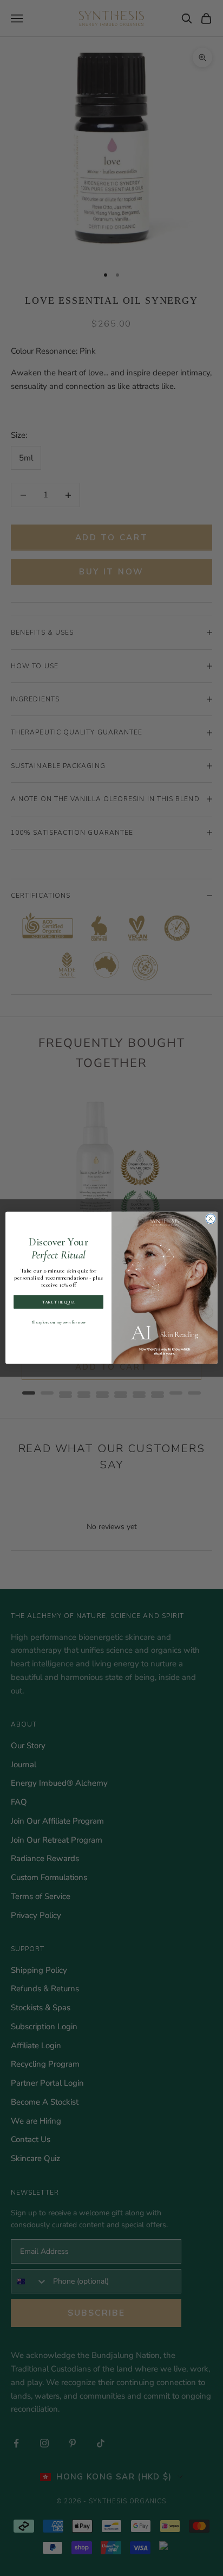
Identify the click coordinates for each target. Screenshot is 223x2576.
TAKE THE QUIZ (58, 1302)
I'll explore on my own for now (58, 1322)
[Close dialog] (211, 1219)
